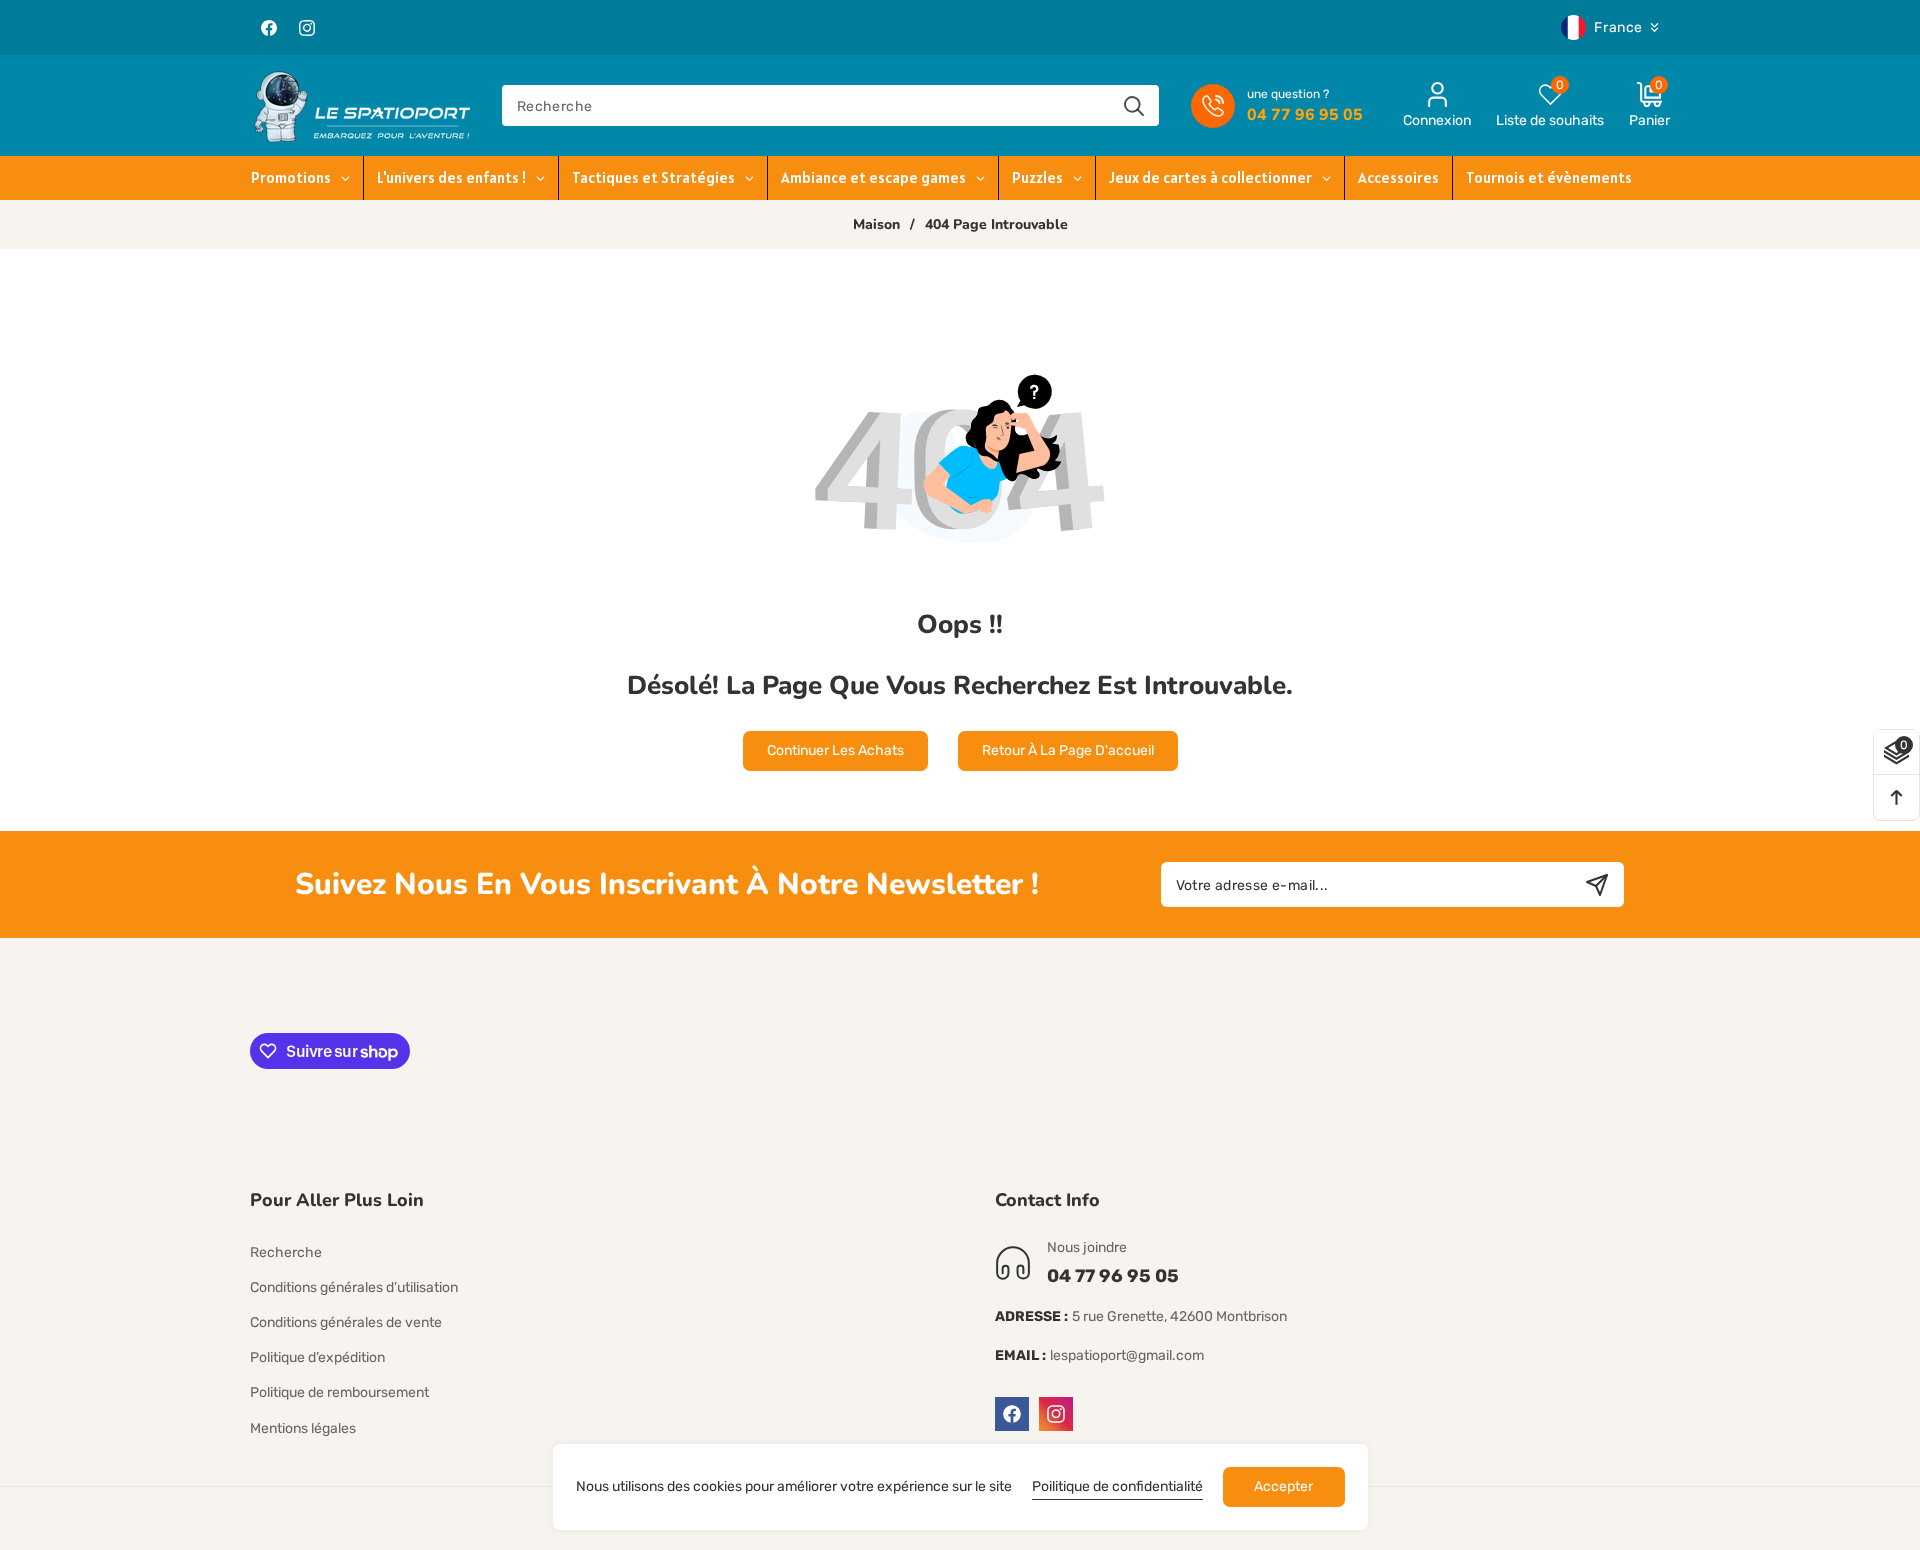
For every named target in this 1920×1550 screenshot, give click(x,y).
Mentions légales (303, 1428)
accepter (1283, 1486)
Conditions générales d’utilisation (354, 1287)
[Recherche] (1133, 105)
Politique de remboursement (339, 1392)
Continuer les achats (835, 750)
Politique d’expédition (317, 1357)
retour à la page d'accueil (1068, 750)
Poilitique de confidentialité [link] (1117, 1486)
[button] (1637, 105)
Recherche (286, 1252)
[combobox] (830, 105)
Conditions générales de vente (346, 1322)
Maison (876, 225)
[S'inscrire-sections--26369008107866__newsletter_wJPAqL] (1596, 884)
